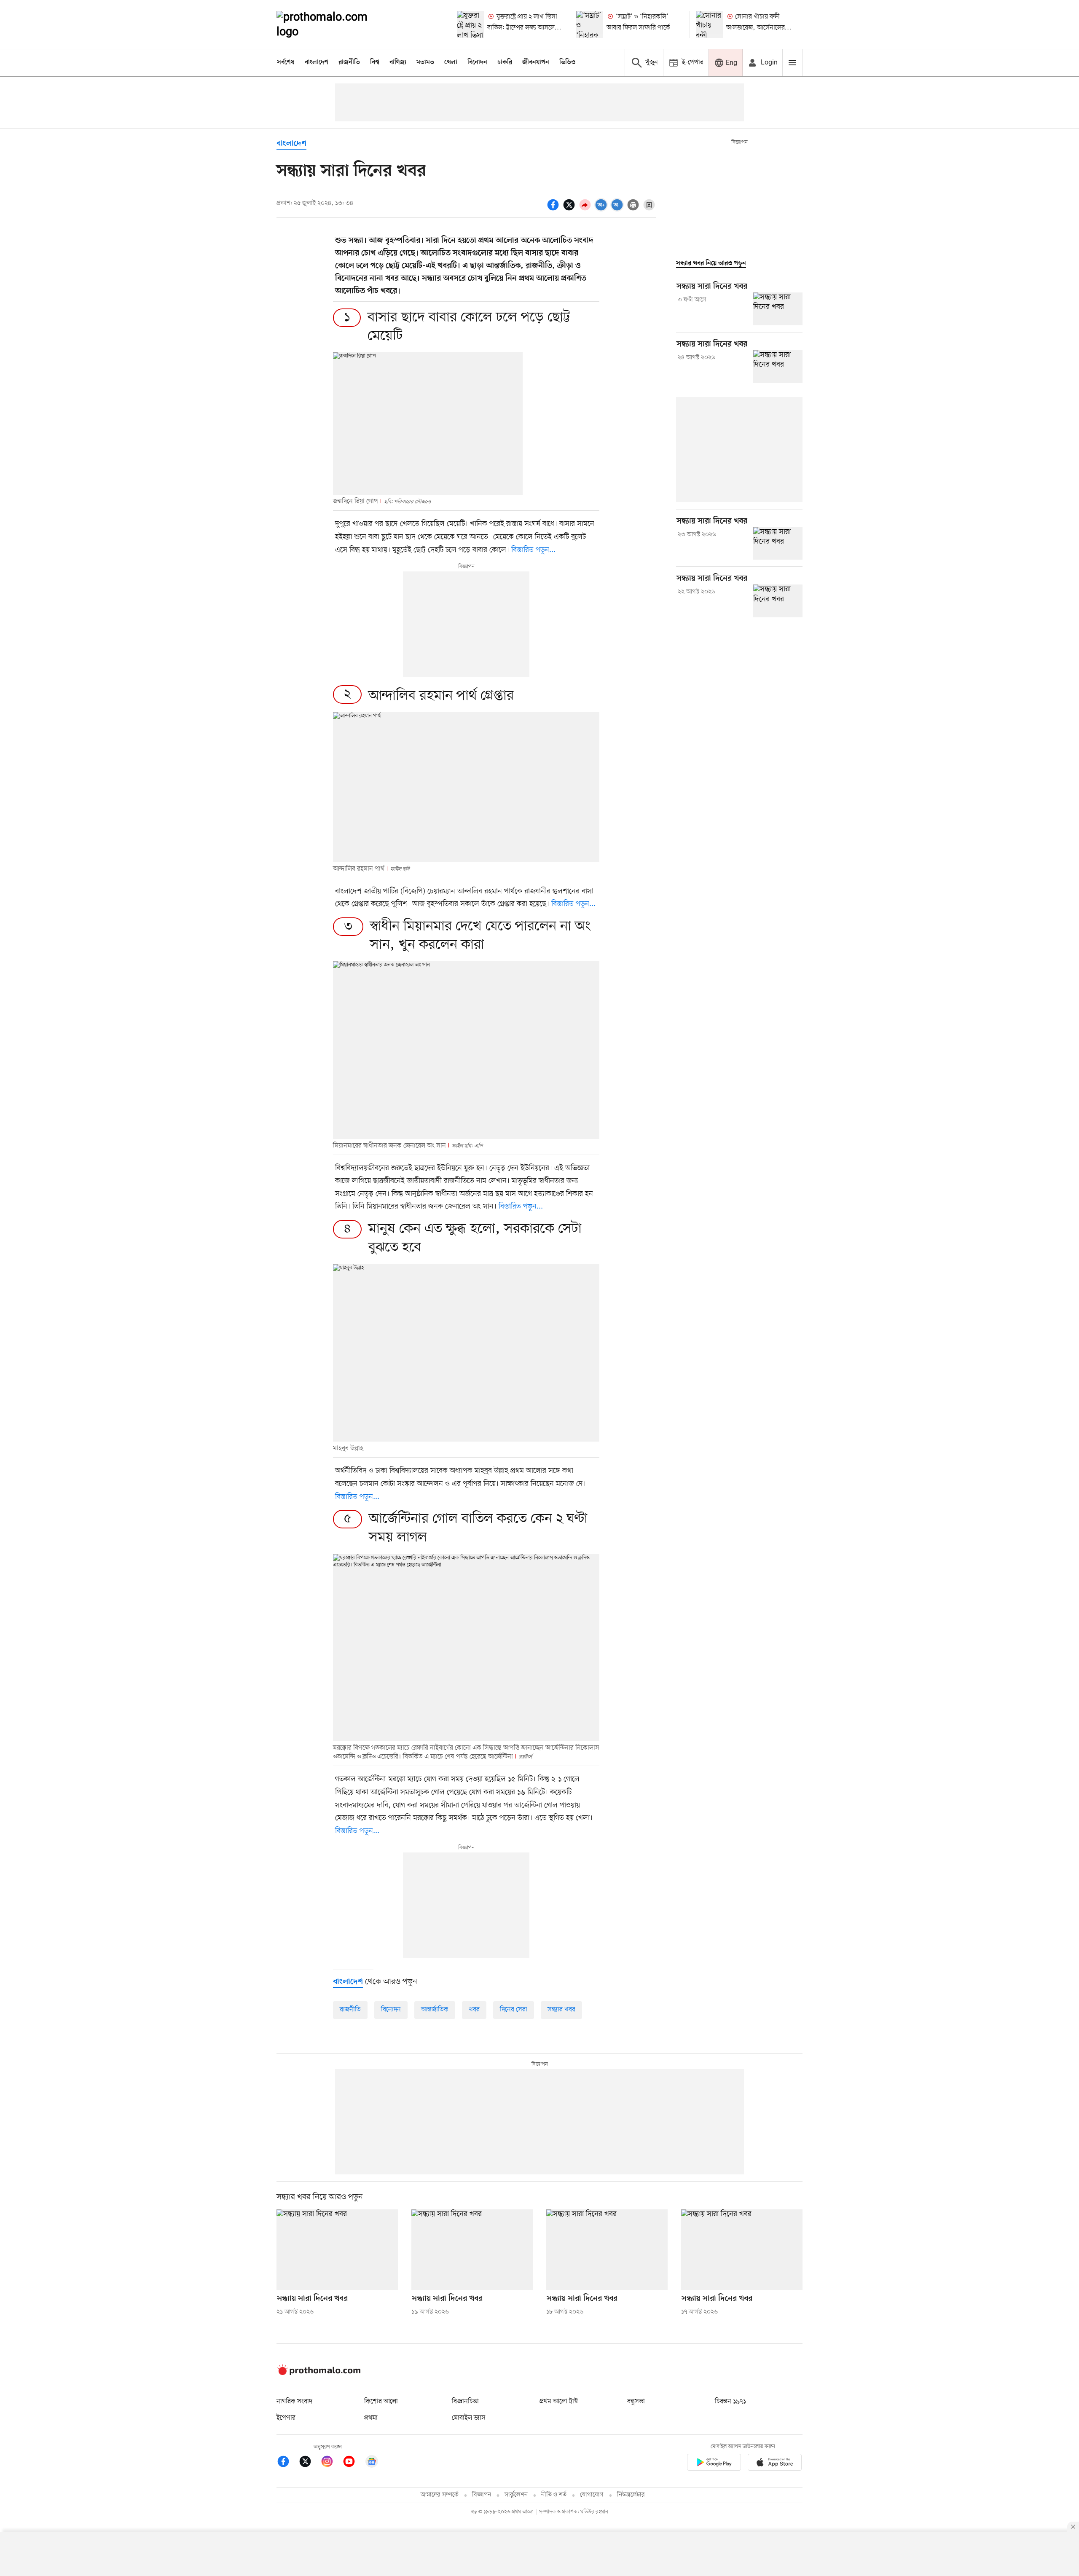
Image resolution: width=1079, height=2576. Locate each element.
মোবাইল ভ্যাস (469, 2418)
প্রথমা (371, 2418)
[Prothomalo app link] (714, 2464)
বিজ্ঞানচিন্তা (465, 2402)
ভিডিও (567, 62)
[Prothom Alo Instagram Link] (331, 2463)
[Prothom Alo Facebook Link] (287, 2463)
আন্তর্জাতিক (435, 2010)
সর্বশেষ (286, 62)
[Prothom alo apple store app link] (775, 2464)
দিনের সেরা (514, 2010)
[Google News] (372, 2463)
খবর (474, 2010)
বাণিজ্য (398, 62)
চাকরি (505, 62)
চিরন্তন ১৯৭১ (730, 2402)
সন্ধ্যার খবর (561, 2010)
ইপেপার (286, 2418)
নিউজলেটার (631, 2495)
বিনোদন (477, 62)
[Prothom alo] (333, 24)
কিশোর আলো (381, 2402)
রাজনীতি (349, 62)
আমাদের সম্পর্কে (440, 2495)
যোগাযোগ (592, 2495)
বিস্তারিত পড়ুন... (533, 550)
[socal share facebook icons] (554, 204)
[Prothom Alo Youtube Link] (353, 2463)
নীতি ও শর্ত (554, 2495)
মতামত (425, 62)
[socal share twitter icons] (570, 204)
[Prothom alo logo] (319, 2373)
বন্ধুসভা (636, 2402)
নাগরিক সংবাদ (294, 2402)
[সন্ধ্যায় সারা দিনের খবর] (778, 309)
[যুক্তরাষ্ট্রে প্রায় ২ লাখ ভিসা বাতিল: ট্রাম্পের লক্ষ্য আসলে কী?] (470, 24)
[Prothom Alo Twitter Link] (309, 2463)
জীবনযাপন (536, 62)
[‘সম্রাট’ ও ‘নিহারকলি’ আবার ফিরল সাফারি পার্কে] (590, 24)
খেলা (451, 62)
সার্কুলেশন (516, 2495)
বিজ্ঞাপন (482, 2495)
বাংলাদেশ (317, 62)
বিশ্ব (375, 62)
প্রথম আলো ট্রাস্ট (559, 2402)
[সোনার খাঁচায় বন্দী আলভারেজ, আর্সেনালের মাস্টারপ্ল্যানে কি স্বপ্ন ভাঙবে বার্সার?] (709, 24)
